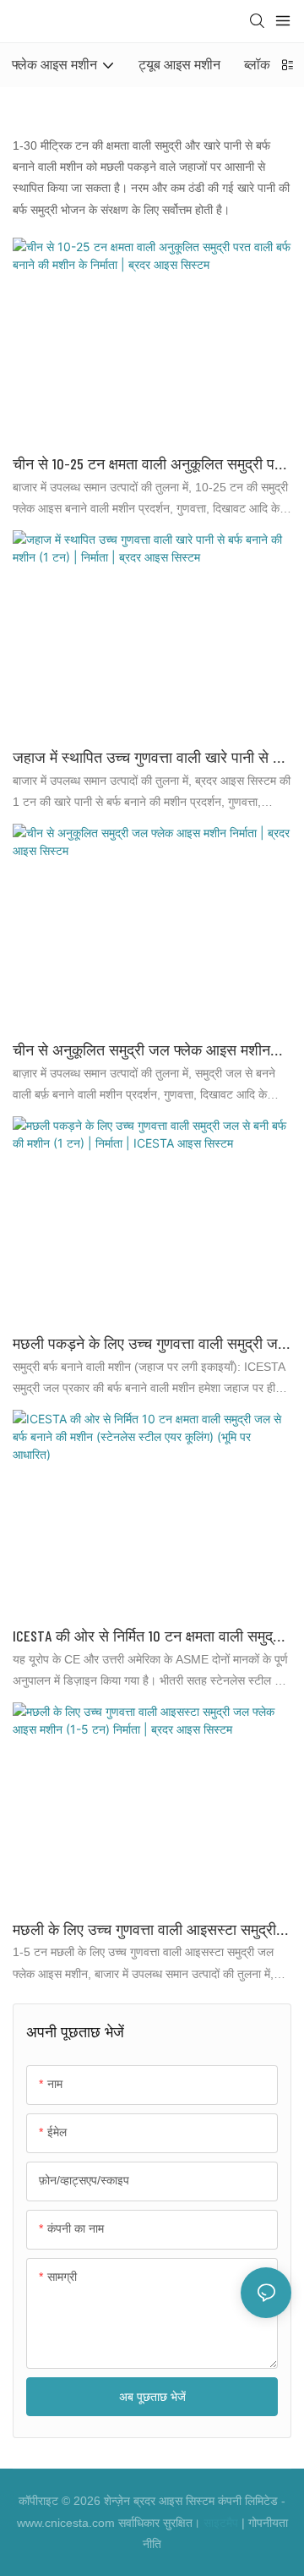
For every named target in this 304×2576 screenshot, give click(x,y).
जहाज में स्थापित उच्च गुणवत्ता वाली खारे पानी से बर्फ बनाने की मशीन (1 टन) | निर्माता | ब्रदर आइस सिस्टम (152, 758)
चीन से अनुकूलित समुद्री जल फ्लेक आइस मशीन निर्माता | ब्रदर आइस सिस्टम (141, 1051)
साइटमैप (221, 2523)
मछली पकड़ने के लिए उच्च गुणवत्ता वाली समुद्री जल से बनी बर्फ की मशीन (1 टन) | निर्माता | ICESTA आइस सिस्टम (151, 1344)
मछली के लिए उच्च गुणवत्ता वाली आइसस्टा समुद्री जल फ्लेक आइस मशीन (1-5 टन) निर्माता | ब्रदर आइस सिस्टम (144, 1930)
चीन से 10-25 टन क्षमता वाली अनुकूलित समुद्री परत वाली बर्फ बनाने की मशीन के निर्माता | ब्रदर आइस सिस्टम (151, 465)
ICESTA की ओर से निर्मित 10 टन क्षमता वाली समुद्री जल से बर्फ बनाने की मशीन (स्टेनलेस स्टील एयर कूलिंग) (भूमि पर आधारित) (148, 1637)
